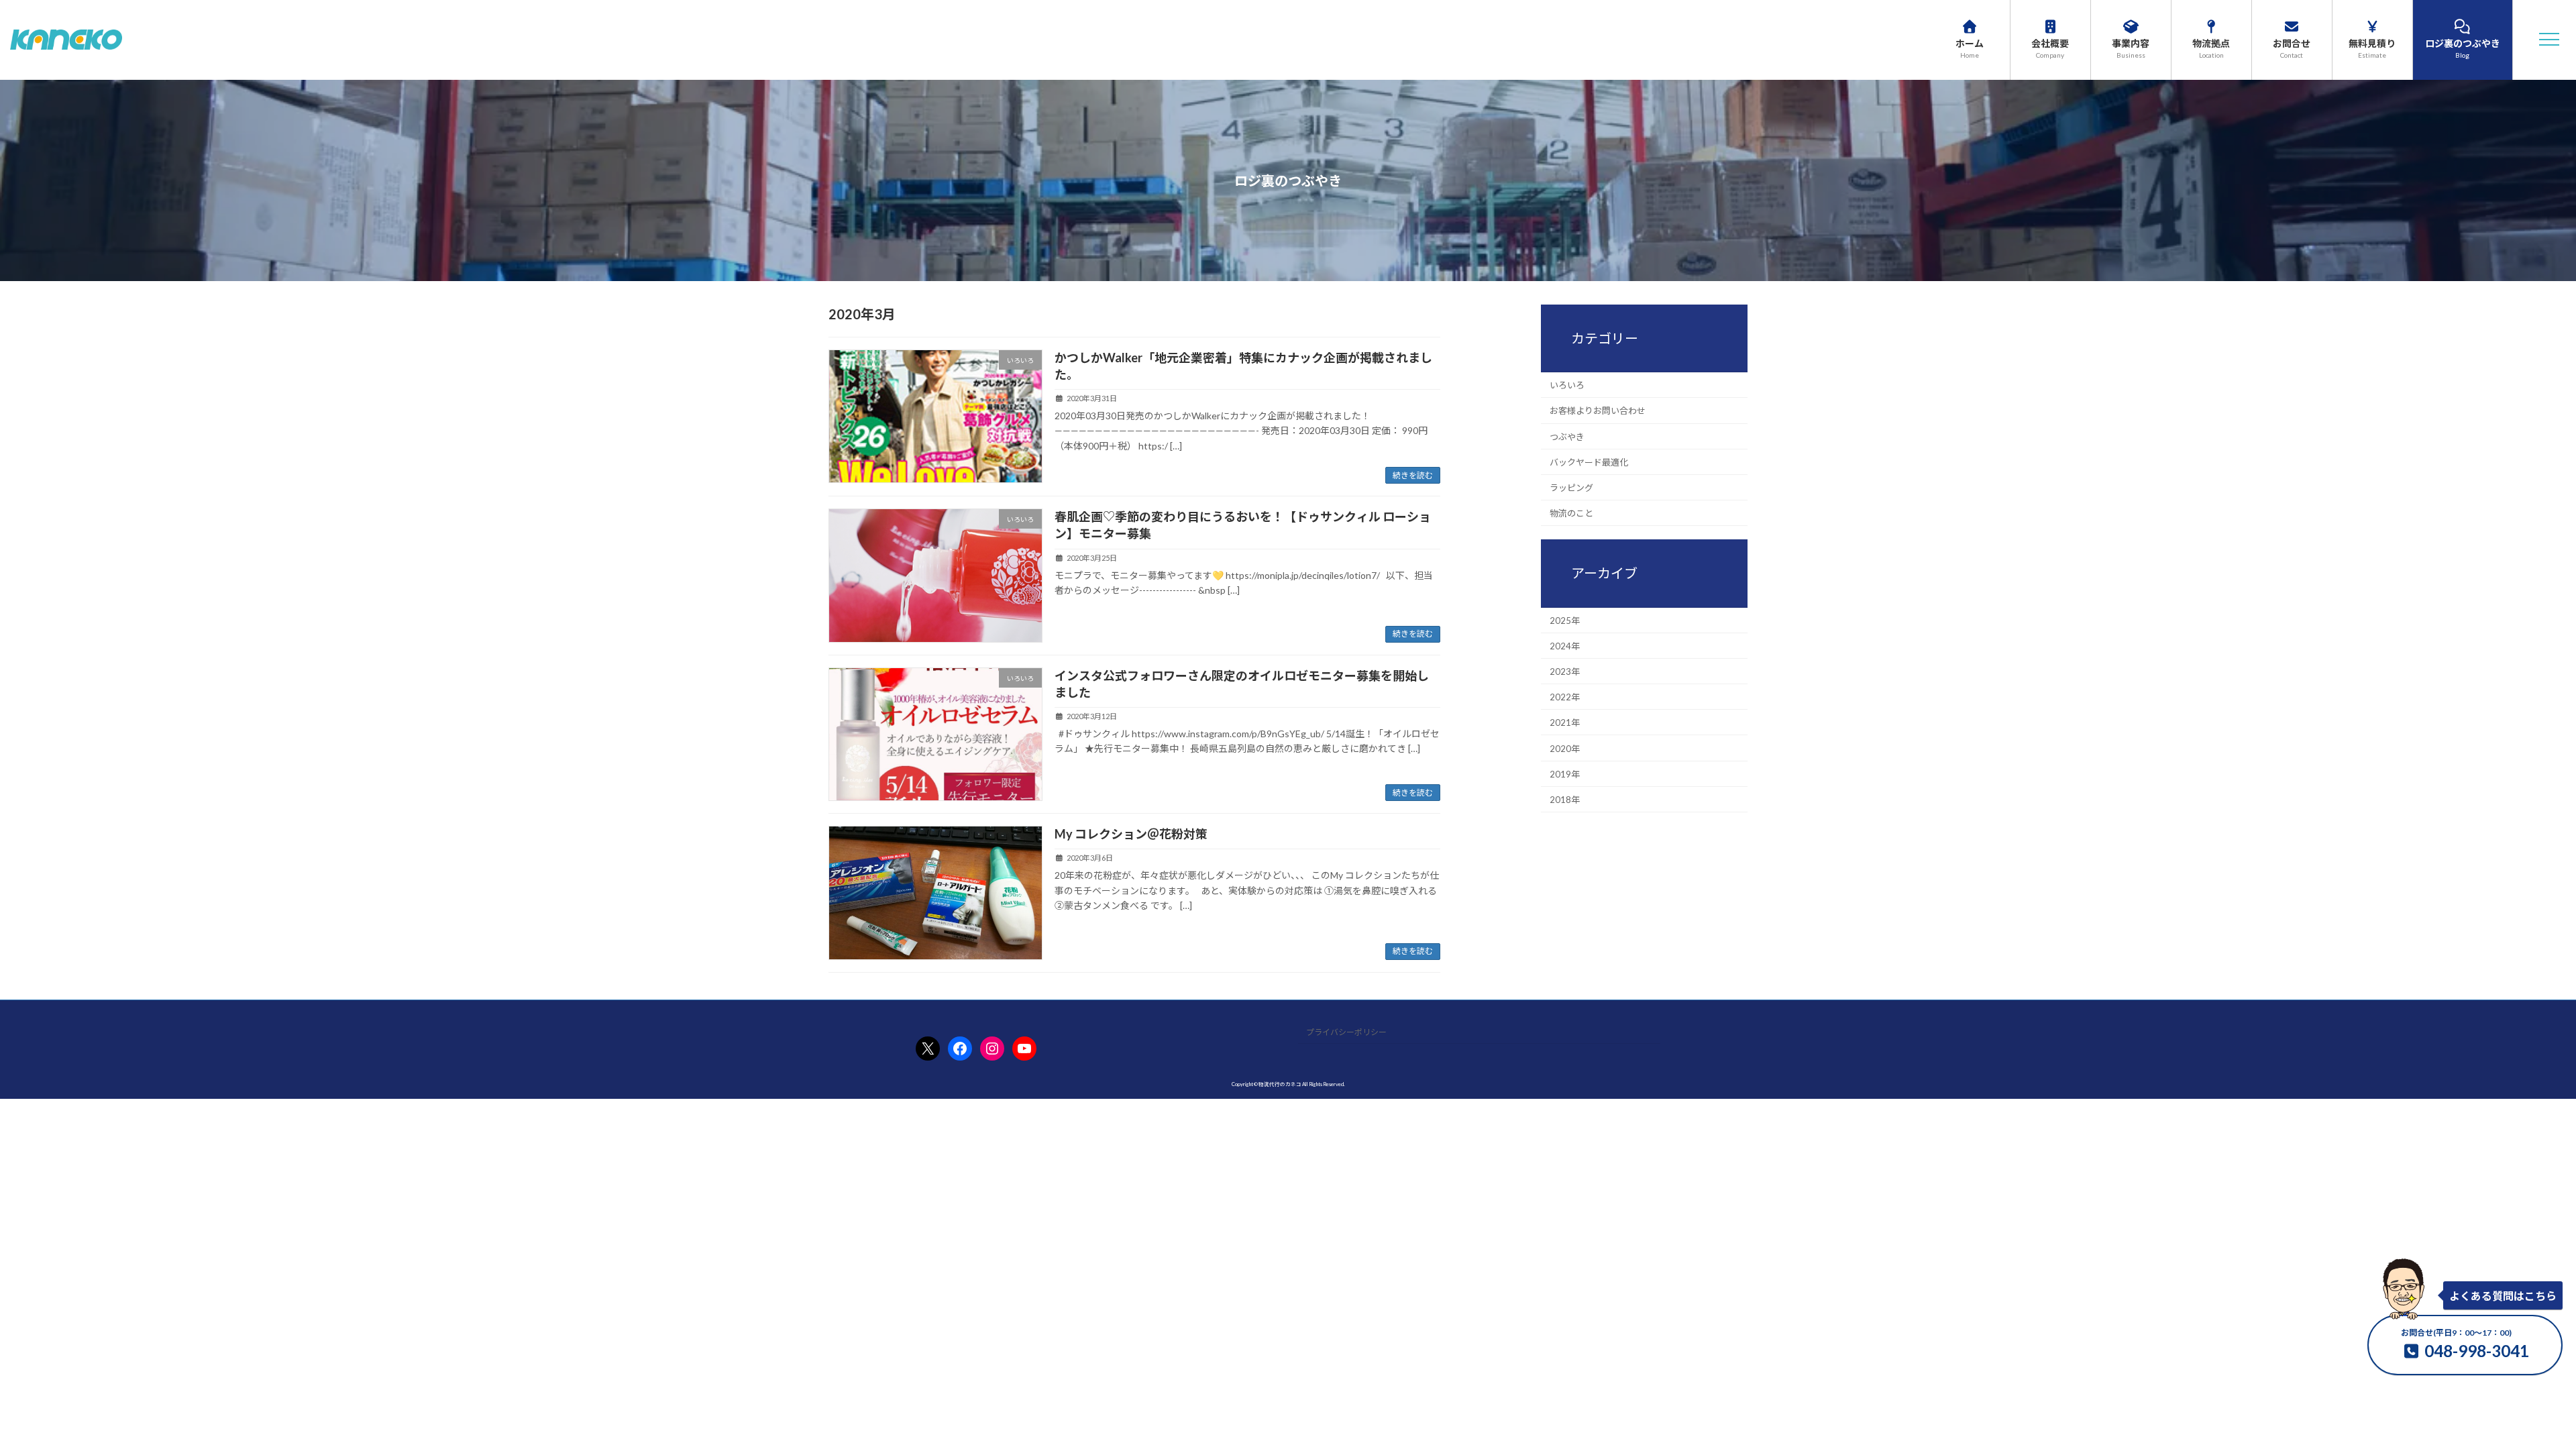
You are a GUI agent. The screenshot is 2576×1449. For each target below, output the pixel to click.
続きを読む (1413, 475)
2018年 (1565, 800)
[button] (2549, 40)
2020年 (1565, 748)
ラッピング (1571, 488)
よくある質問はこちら (2503, 1296)
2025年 (1565, 620)
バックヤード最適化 (1589, 462)
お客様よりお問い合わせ (1598, 411)
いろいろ (1567, 385)
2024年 (1565, 645)
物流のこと (1571, 513)
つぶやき (1567, 436)
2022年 (1565, 697)
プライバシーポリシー (1346, 1032)
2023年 (1565, 672)
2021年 (1565, 722)
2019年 (1565, 773)
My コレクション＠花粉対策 (1131, 834)
